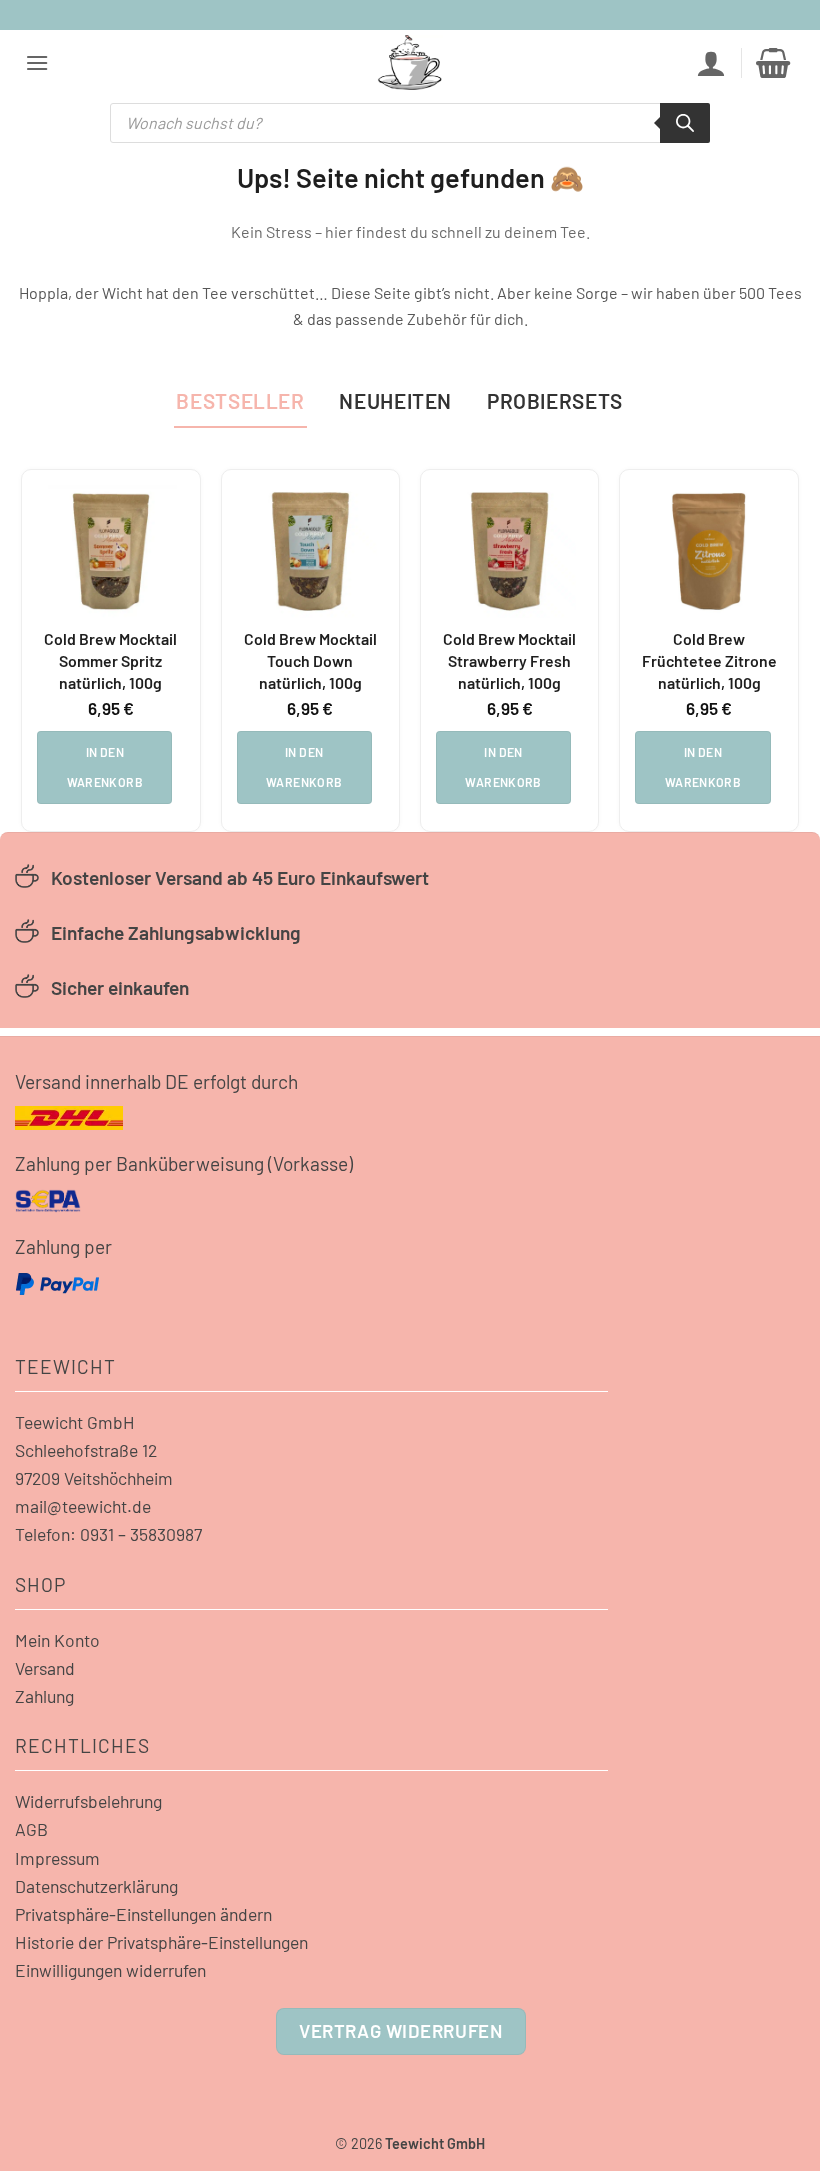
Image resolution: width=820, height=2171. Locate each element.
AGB (31, 1829)
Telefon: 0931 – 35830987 (108, 1534)
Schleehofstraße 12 (86, 1450)
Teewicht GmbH (75, 1422)
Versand (45, 1668)
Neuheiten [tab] (395, 400)
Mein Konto (57, 1640)
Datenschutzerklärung (96, 1886)
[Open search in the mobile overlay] (410, 123)
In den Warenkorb (105, 766)
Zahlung (44, 1696)
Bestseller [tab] (240, 400)
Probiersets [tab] (555, 400)
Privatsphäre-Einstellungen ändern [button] (143, 1914)
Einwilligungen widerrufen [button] (110, 1970)
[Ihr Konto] (711, 63)
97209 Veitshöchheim (94, 1478)
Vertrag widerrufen (400, 2030)
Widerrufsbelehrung (88, 1801)
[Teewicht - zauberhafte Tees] (410, 62)
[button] (37, 62)
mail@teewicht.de (83, 1506)
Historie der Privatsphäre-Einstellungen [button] (161, 1942)
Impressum (57, 1858)
